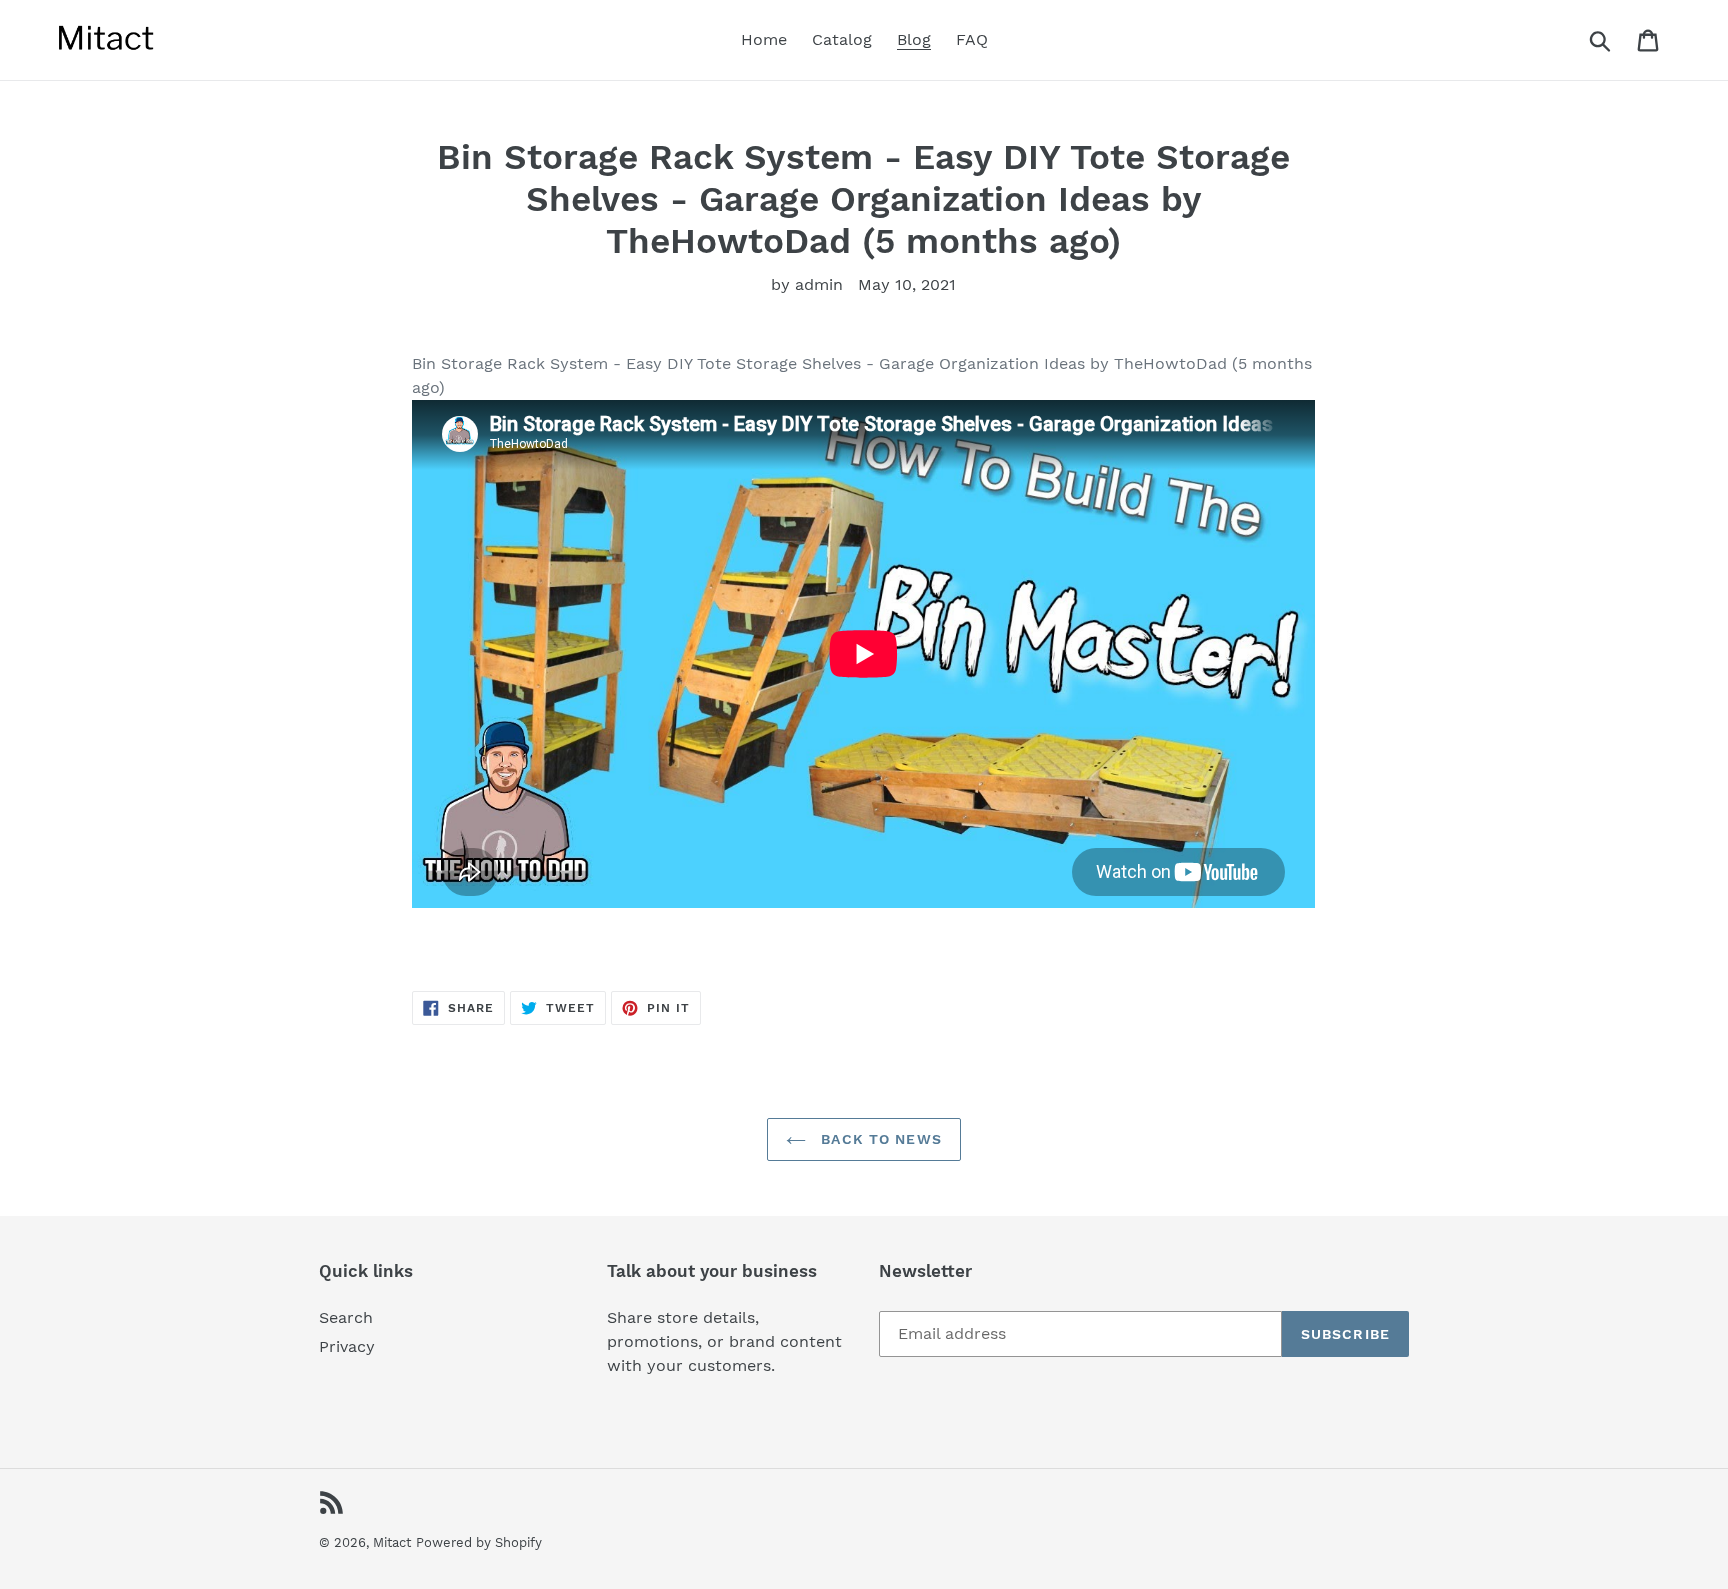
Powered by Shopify (479, 1542)
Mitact (392, 1542)
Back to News (879, 1139)
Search (346, 1317)
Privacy (347, 1346)
